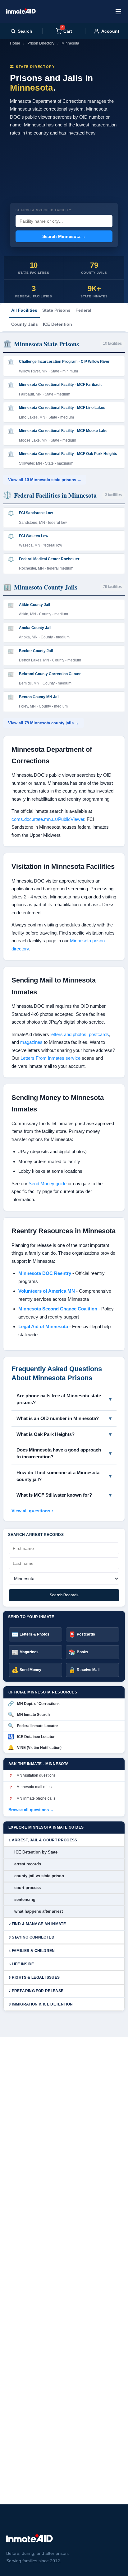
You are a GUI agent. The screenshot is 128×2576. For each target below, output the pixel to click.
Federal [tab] (83, 310)
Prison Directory (41, 43)
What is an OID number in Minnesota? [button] (58, 1418)
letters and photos (68, 1034)
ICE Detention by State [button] (36, 1852)
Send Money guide (48, 1184)
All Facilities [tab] (24, 310)
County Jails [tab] (25, 324)
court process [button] (27, 1888)
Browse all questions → (31, 1810)
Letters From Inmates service (50, 1058)
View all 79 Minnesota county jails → (43, 723)
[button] (64, 1840)
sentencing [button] (25, 1899)
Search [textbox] (25, 31)
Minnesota (70, 43)
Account (110, 31)
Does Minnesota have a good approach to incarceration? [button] (59, 1453)
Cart (67, 31)
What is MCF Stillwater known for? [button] (54, 1495)
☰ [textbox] (118, 12)
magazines (31, 1042)
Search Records (64, 1595)
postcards (99, 1034)
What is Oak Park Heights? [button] (46, 1434)
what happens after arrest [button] (39, 1911)
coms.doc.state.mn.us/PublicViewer (48, 819)
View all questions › (32, 1511)
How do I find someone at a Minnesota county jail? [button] (58, 1476)
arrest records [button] (28, 1864)
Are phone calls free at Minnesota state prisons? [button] (59, 1399)
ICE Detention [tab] (57, 324)
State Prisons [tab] (56, 310)
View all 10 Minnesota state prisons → (45, 480)
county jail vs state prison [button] (39, 1876)
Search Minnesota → (64, 236)
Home (15, 43)
